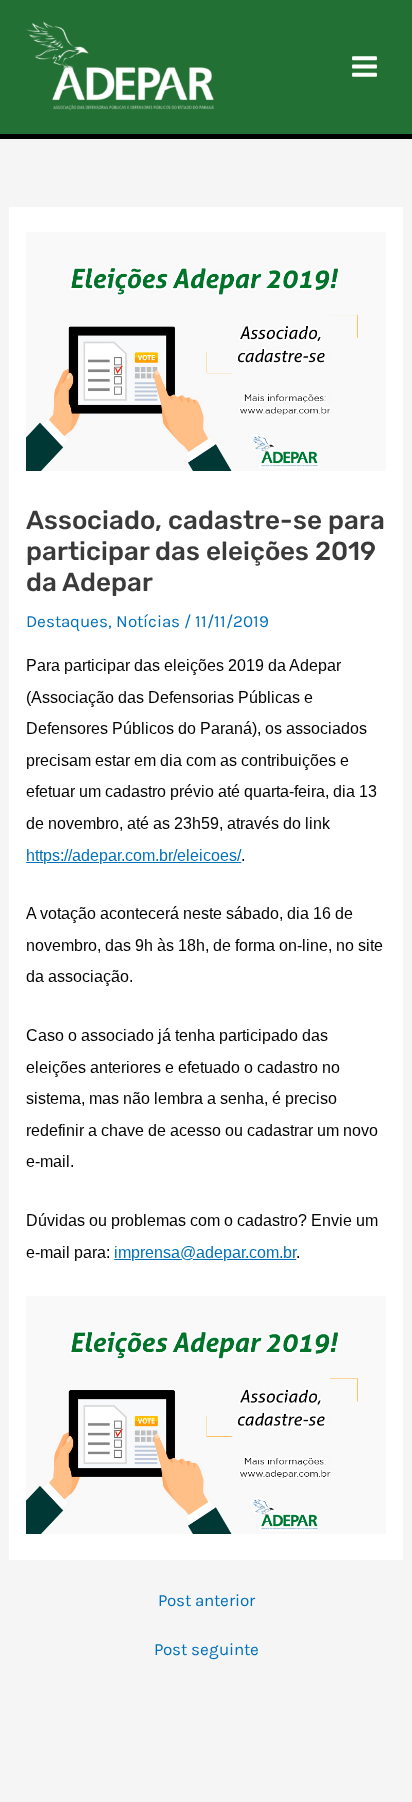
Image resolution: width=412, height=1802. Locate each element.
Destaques (67, 621)
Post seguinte (206, 1649)
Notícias (148, 621)
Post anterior (206, 1600)
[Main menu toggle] (365, 67)
